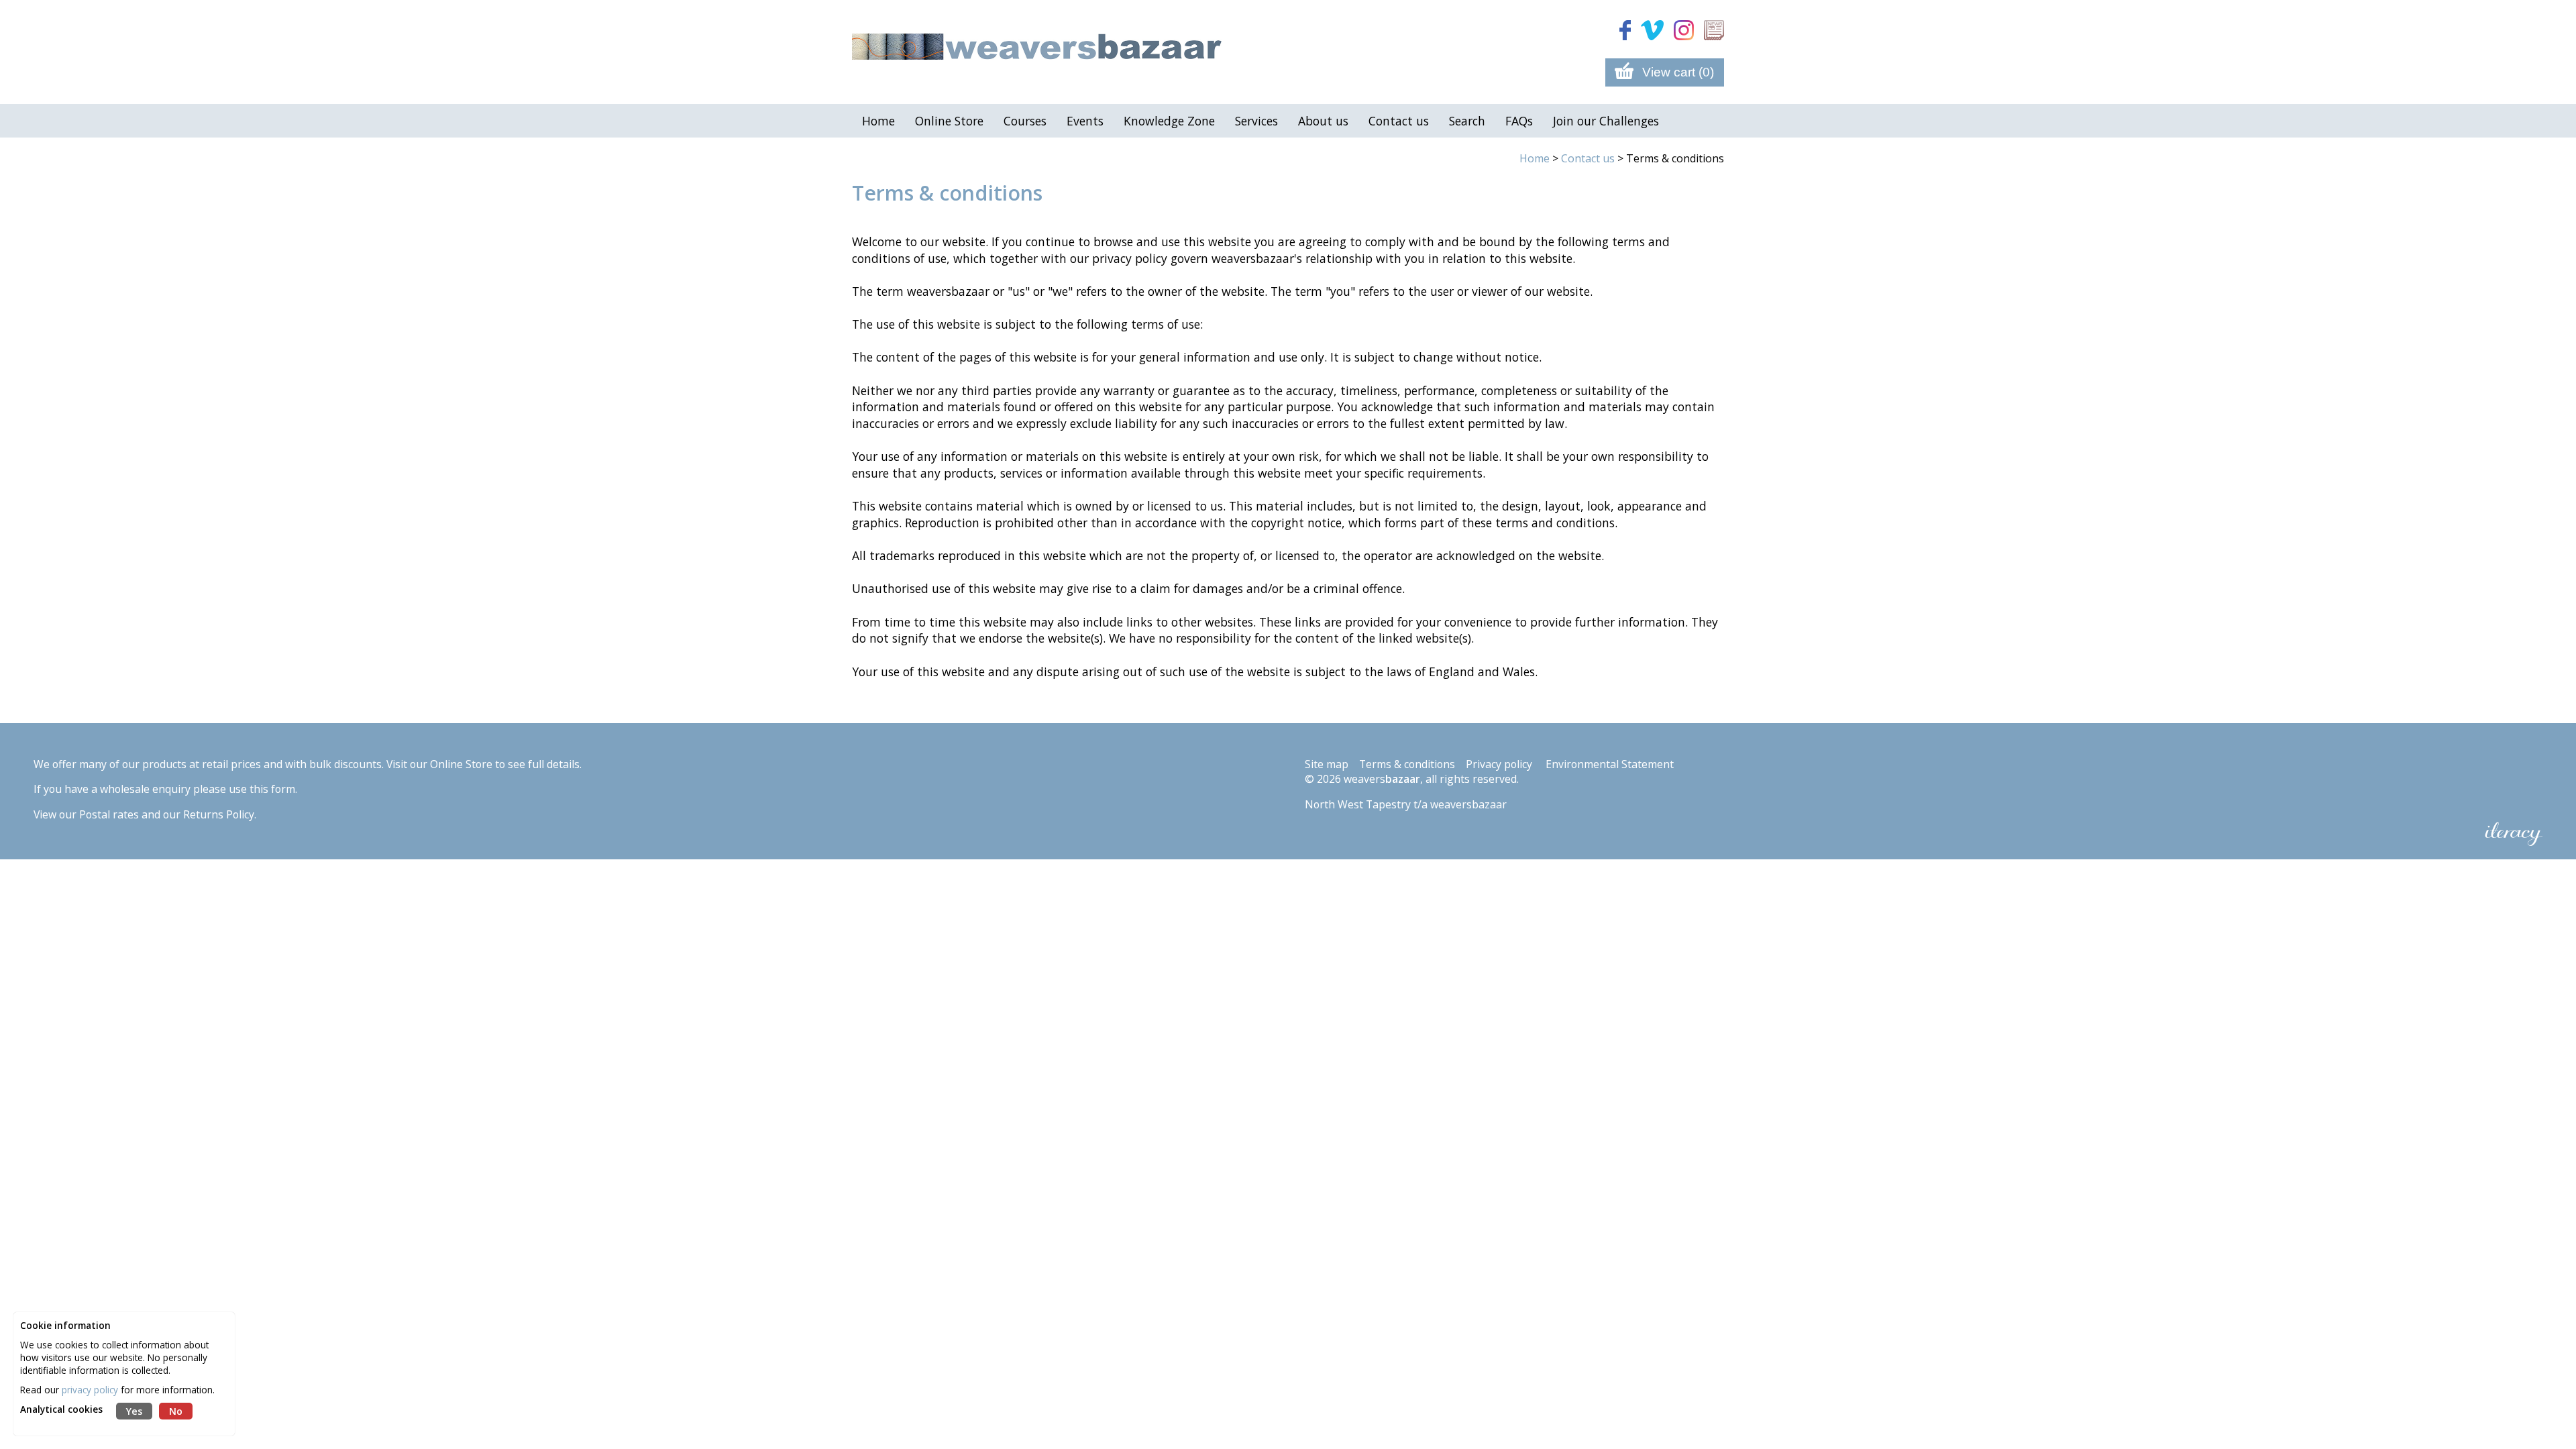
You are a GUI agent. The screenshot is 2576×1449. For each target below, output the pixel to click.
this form (272, 789)
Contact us (1588, 158)
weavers (1382, 779)
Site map (1327, 764)
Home (1535, 158)
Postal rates (109, 814)
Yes (134, 1411)
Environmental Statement (1610, 764)
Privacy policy (1499, 764)
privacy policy (90, 1390)
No (176, 1411)
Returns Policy (219, 814)
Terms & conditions (1407, 764)
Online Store (461, 764)
